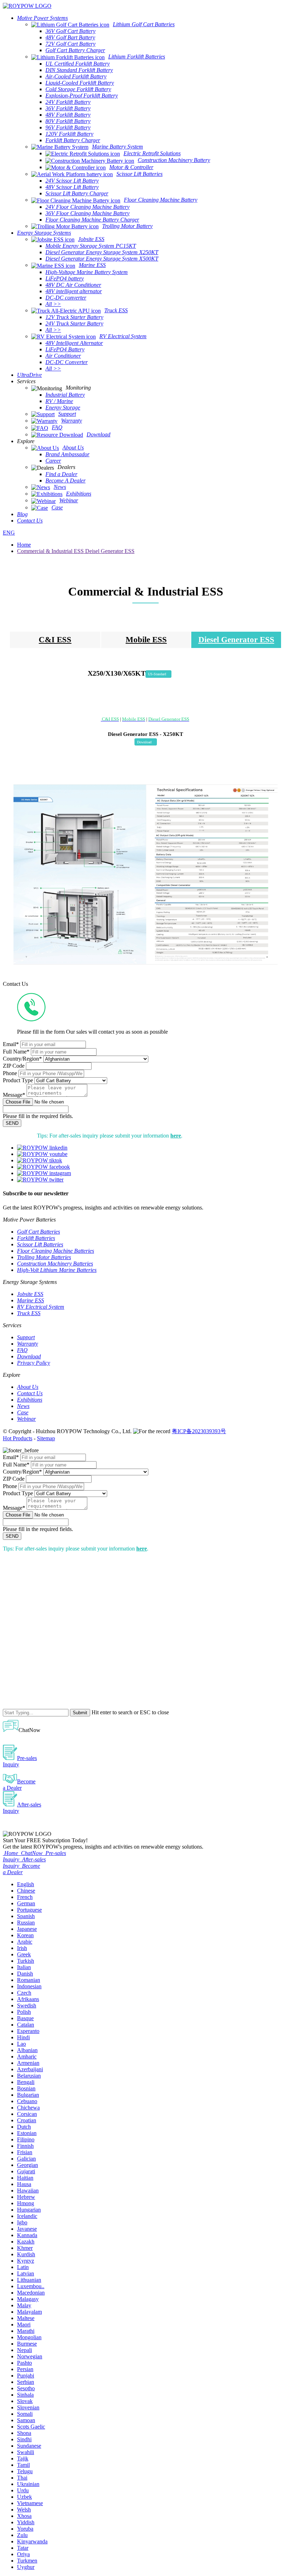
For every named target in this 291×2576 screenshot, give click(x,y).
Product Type (18, 1080)
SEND (12, 1123)
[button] (158, 674)
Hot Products (18, 1438)
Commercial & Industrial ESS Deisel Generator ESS (76, 551)
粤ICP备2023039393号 (199, 1431)
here (176, 1136)
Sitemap (46, 1438)
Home (24, 545)
